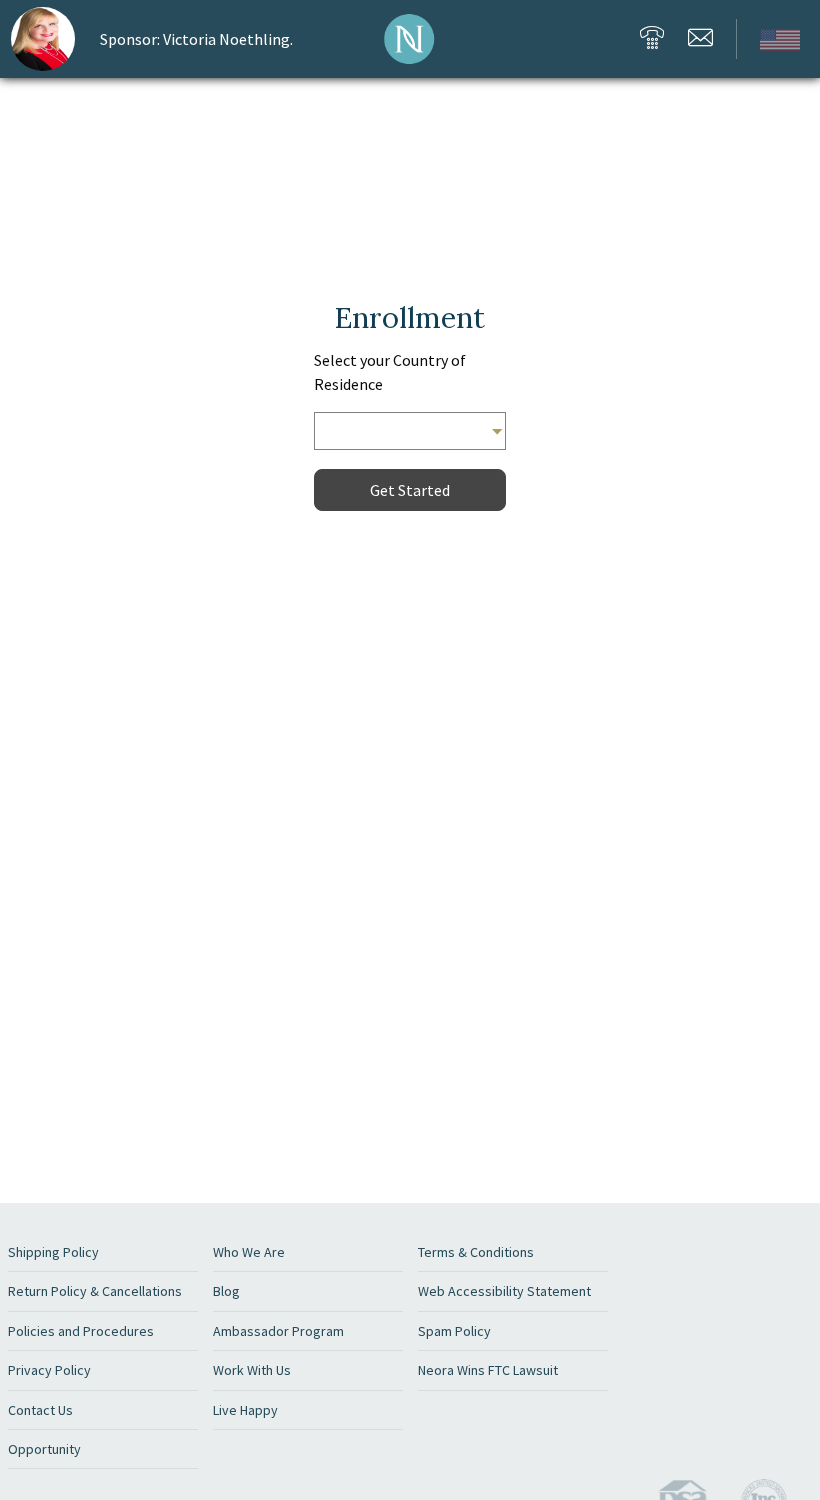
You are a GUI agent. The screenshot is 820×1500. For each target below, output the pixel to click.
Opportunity (44, 1449)
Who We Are (249, 1252)
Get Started (410, 490)
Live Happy (245, 1410)
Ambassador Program (278, 1331)
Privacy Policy (49, 1370)
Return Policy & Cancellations (95, 1291)
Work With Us (252, 1370)
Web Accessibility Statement (504, 1291)
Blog (226, 1291)
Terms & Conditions (476, 1252)
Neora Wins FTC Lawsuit (488, 1370)
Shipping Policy (53, 1252)
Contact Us (40, 1410)
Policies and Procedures (81, 1331)
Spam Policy (454, 1331)
